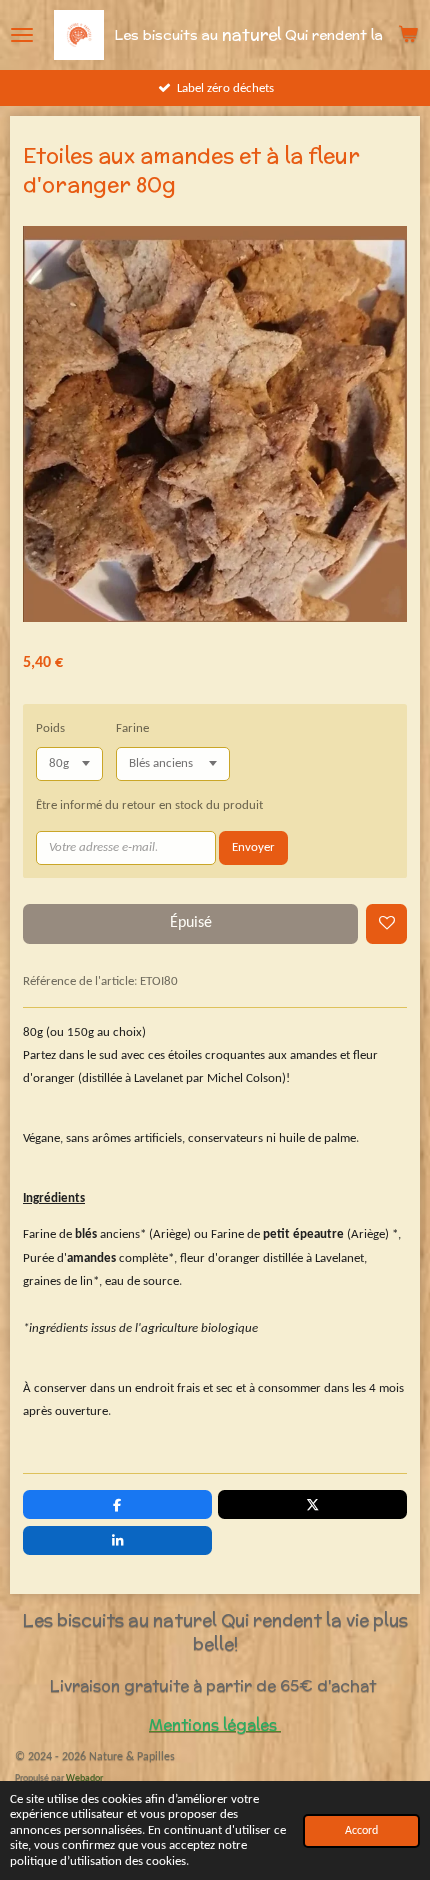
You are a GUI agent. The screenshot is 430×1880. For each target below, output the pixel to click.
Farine (132, 728)
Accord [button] (361, 1831)
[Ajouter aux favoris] (386, 924)
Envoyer (253, 847)
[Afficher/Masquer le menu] (22, 35)
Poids (50, 728)
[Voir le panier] (408, 35)
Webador (84, 1778)
